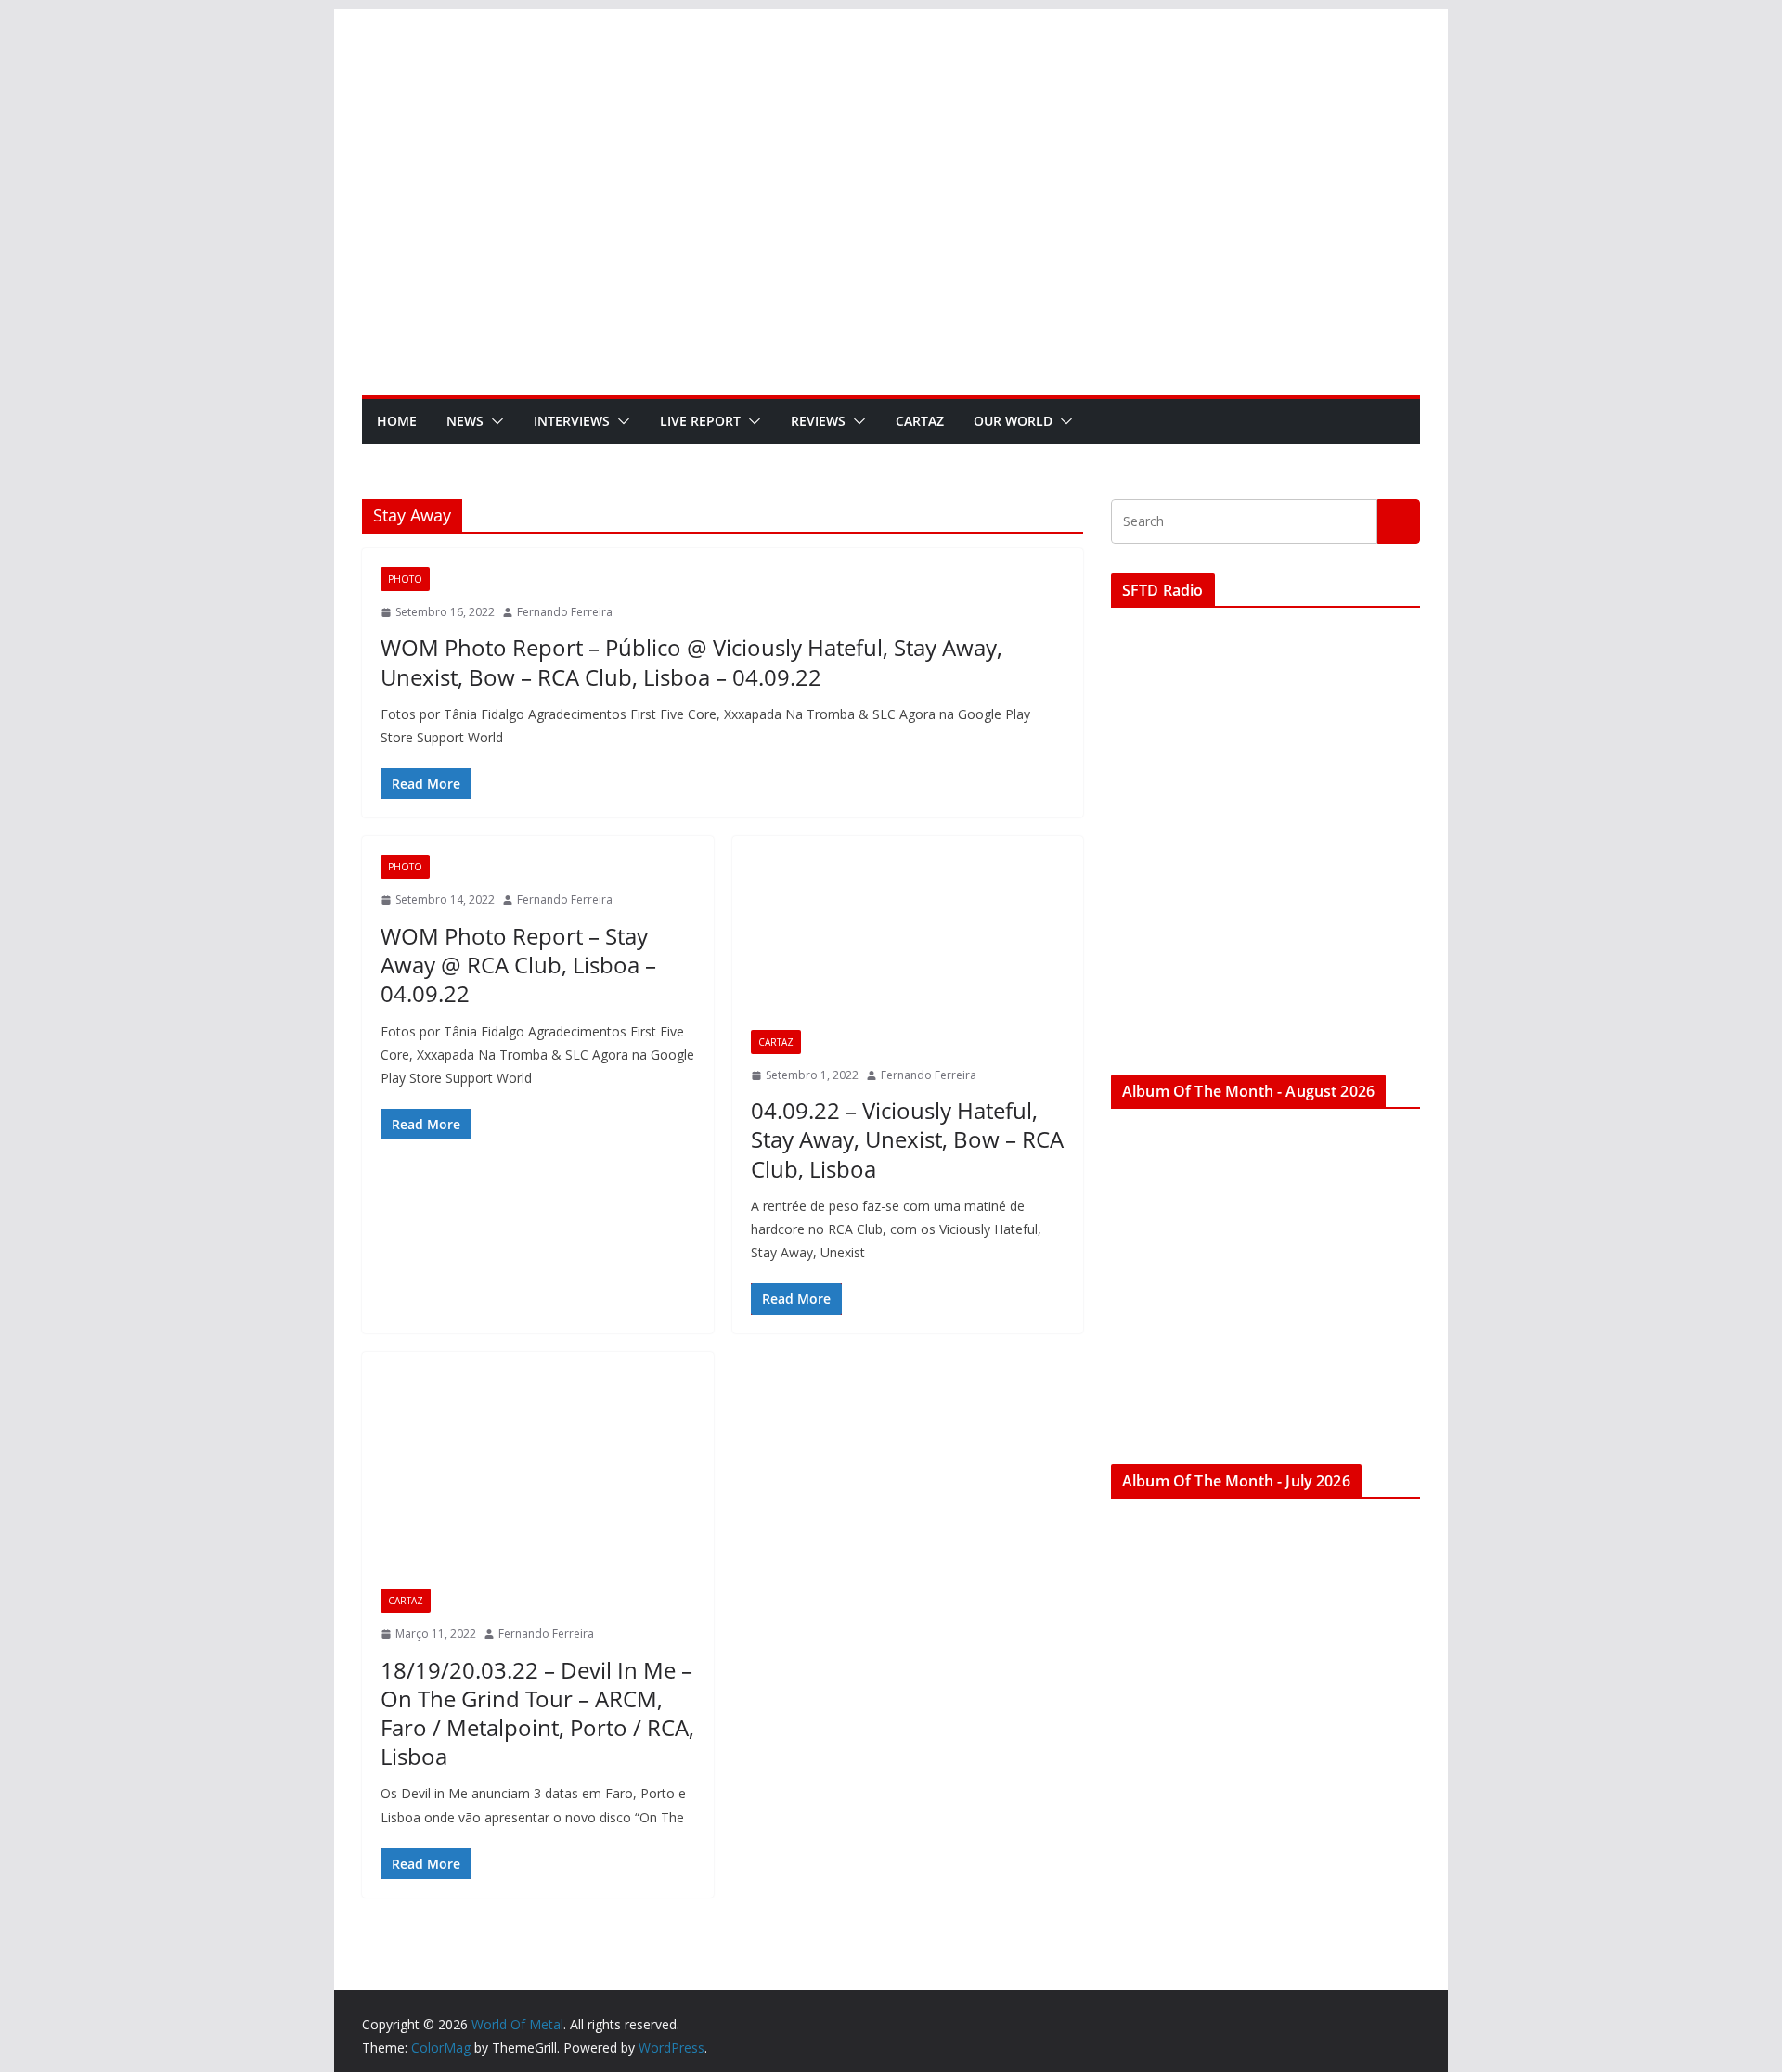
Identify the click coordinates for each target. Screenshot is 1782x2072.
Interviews (572, 421)
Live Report (700, 421)
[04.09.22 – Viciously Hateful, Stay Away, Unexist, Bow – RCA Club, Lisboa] (908, 942)
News (465, 421)
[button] (494, 421)
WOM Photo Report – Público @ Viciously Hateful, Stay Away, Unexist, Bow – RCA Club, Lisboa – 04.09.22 (691, 662)
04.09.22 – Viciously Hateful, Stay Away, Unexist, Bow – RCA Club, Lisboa (907, 1139)
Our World (1013, 421)
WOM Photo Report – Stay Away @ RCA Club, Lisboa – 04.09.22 (518, 965)
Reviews (818, 421)
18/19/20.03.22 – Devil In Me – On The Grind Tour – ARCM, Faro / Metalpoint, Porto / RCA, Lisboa (537, 1713)
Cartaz (920, 421)
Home (397, 421)
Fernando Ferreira (565, 612)
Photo (405, 579)
